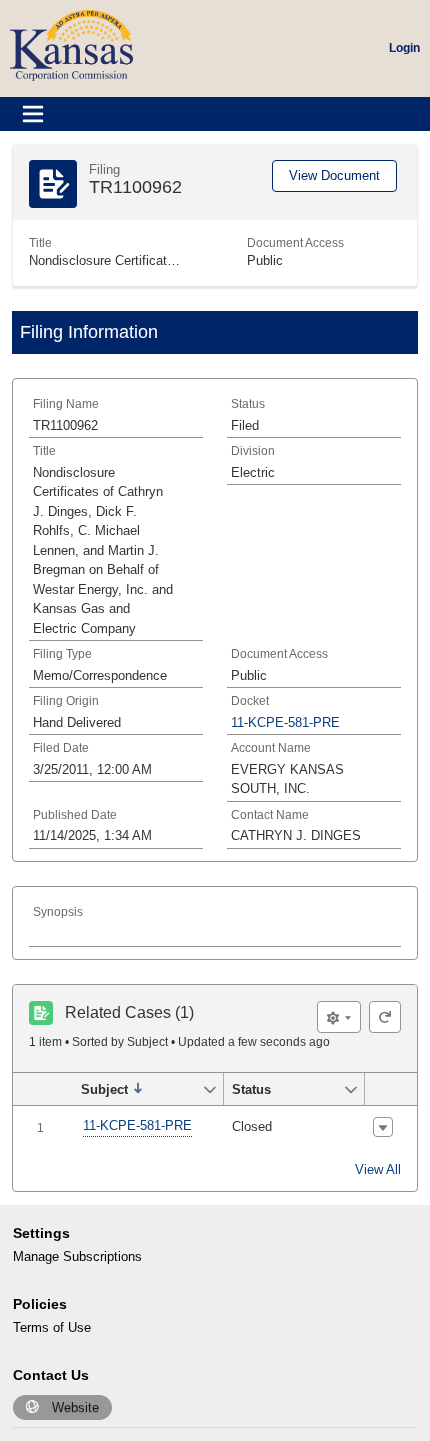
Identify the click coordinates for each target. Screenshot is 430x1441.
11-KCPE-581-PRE (137, 1125)
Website (75, 1407)
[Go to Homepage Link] (71, 44)
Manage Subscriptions (77, 1256)
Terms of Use (52, 1327)
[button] (137, 1089)
